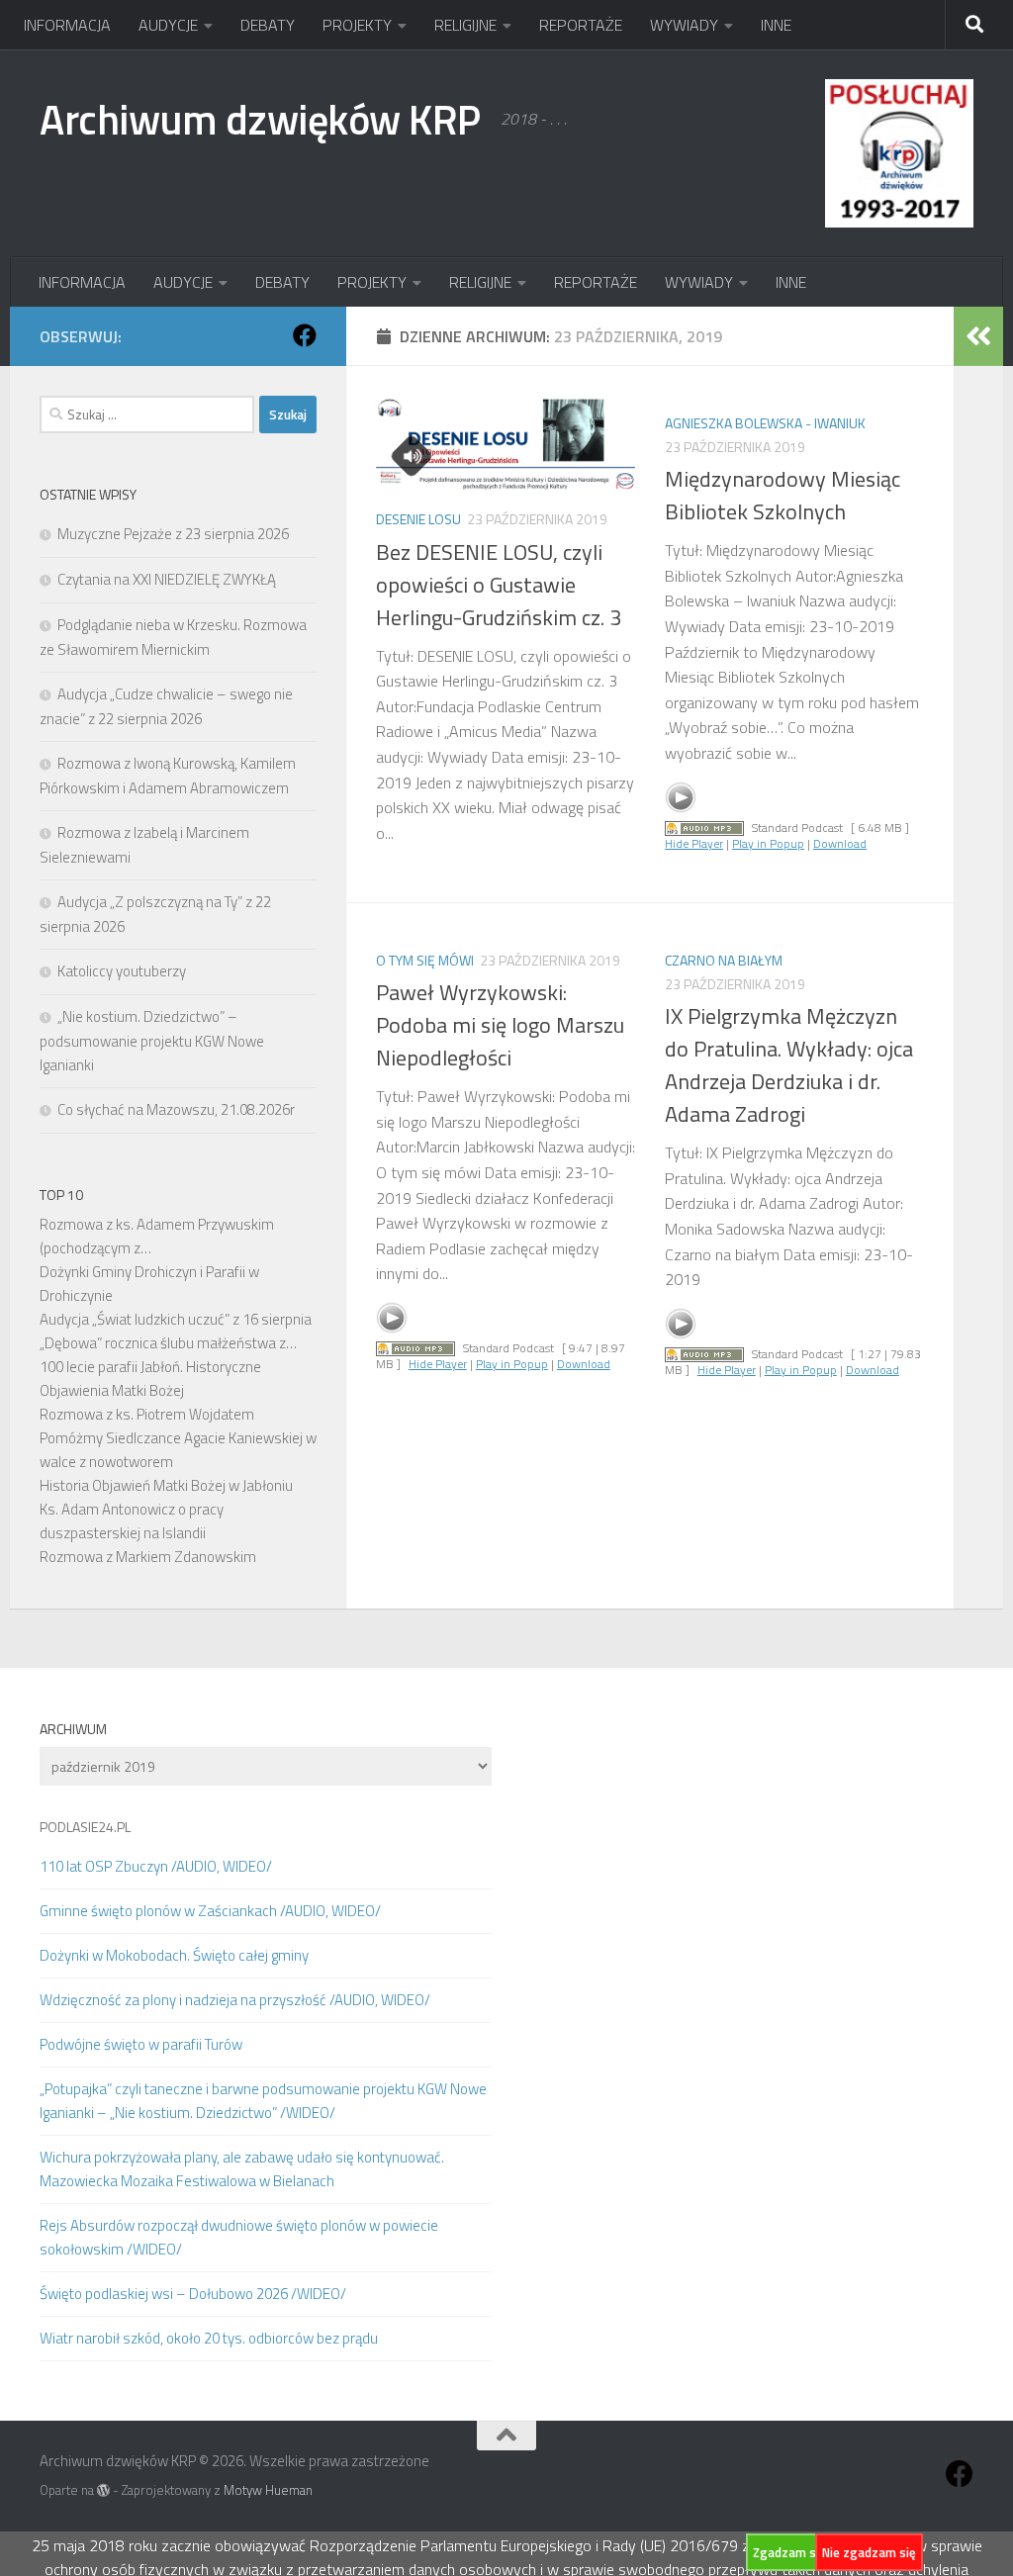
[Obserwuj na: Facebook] (305, 335)
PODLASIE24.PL (85, 1827)
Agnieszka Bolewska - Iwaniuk (765, 423)
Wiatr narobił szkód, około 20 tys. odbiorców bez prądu (209, 2338)
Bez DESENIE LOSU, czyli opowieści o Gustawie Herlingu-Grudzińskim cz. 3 (499, 585)
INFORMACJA (67, 25)
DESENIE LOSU (418, 519)
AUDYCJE (168, 25)
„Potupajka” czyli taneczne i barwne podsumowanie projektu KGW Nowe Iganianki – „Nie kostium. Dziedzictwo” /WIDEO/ (263, 2101)
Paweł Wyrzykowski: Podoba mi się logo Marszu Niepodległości (500, 1025)
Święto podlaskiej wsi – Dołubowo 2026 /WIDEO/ (193, 2294)
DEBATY (268, 25)
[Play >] (681, 797)
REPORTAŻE (581, 25)
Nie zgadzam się (869, 2552)
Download (840, 843)
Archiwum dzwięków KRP (260, 119)
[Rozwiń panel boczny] (978, 336)
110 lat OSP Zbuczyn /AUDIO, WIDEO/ (156, 1866)
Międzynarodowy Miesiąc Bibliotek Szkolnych (783, 495)
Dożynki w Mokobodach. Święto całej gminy (174, 1955)
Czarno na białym (724, 960)
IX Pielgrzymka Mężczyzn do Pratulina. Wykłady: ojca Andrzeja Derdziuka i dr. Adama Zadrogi (789, 1065)
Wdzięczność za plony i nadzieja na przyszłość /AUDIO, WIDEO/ (235, 2000)
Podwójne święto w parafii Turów (141, 2044)
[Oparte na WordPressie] (103, 2490)
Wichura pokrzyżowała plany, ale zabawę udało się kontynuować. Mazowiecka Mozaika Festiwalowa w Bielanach (242, 2169)
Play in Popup (768, 843)
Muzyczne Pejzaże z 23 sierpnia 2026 (173, 534)
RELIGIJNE (465, 25)
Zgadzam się (789, 2552)
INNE (776, 25)
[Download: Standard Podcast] (704, 828)
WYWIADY (684, 25)
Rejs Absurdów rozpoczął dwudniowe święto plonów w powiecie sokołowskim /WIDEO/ (239, 2237)
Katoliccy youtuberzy (122, 971)
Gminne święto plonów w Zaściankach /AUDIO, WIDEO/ (210, 1911)
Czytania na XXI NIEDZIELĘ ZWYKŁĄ (167, 579)
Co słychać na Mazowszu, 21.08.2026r (176, 1109)
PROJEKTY (357, 25)
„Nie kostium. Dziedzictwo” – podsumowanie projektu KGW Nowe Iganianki (152, 1041)
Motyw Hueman (268, 2490)
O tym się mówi (425, 960)
